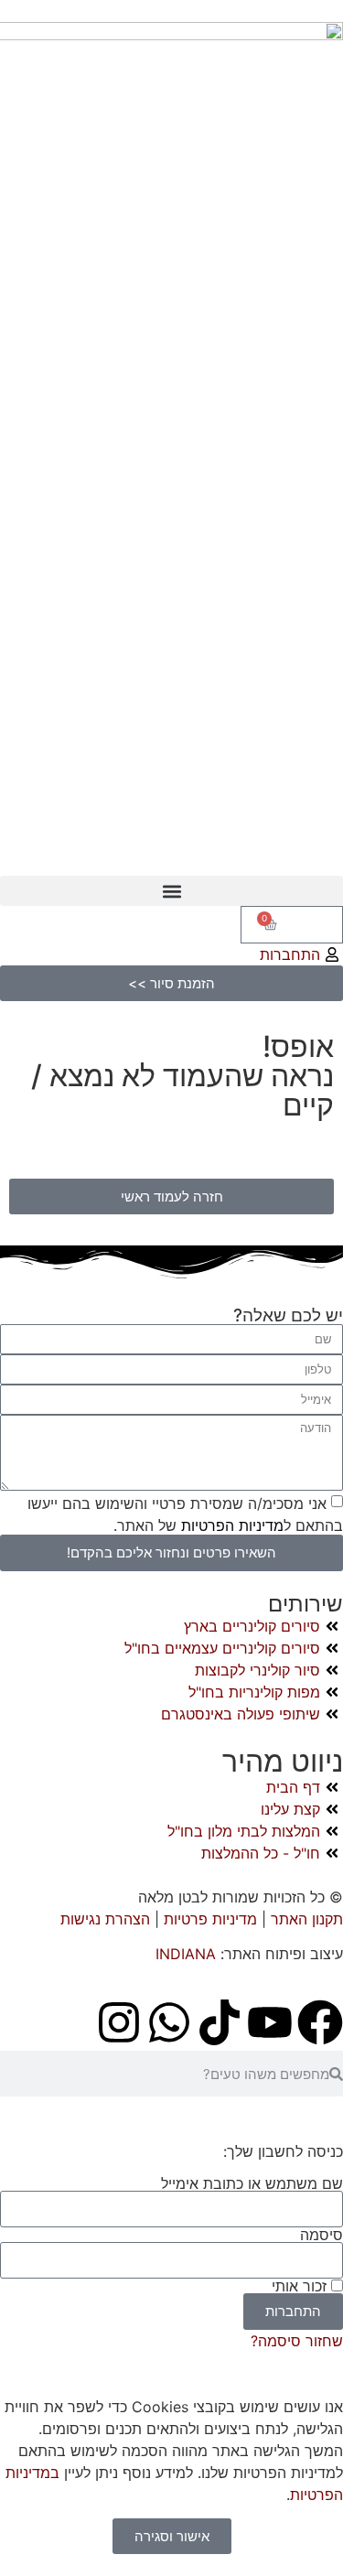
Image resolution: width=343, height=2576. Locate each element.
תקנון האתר (307, 1919)
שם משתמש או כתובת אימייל (252, 2183)
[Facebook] (320, 2022)
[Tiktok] (220, 2022)
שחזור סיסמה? (297, 2341)
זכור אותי (301, 2286)
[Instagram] (119, 2022)
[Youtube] (270, 2022)
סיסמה (322, 2235)
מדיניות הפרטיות (230, 1525)
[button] (171, 891)
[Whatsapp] (169, 2022)
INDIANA (186, 1954)
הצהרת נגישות (107, 1919)
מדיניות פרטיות (210, 1919)
